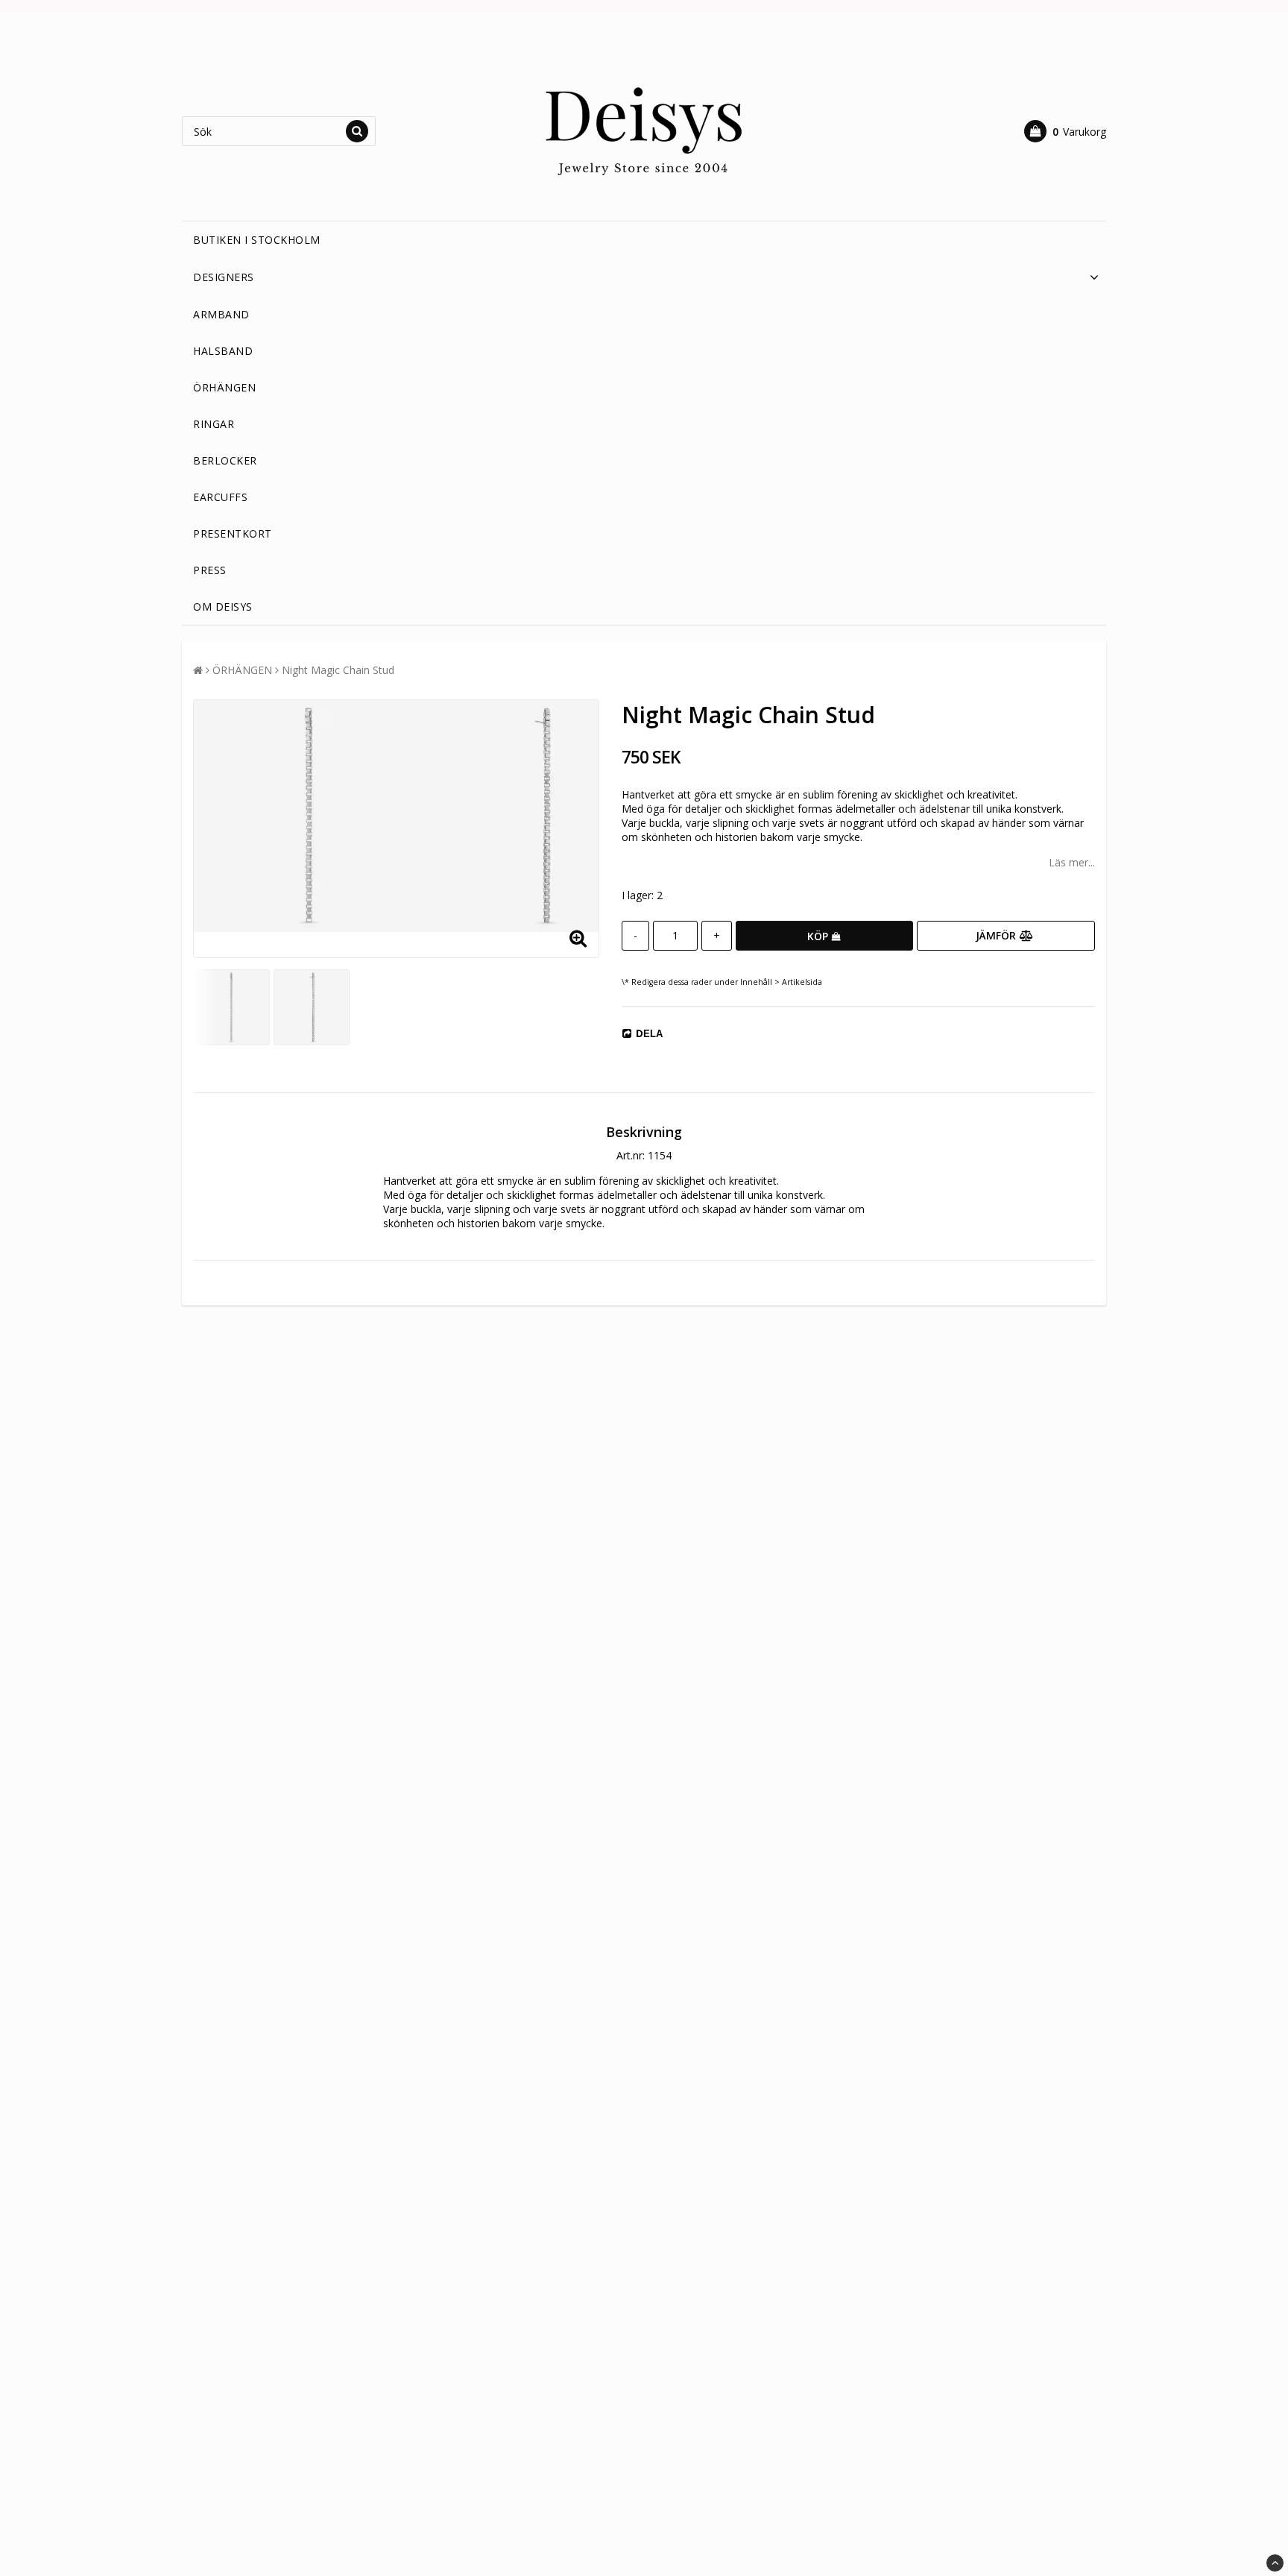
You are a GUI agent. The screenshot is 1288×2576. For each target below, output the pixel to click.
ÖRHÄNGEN (224, 387)
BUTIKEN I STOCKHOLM (257, 240)
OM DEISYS (223, 607)
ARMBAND (221, 314)
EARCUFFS (220, 497)
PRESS (210, 570)
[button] (1065, 131)
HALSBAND (223, 351)
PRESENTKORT (233, 533)
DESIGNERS (224, 277)
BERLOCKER (225, 460)
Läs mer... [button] (1072, 862)
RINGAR (214, 424)
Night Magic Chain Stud (338, 670)
